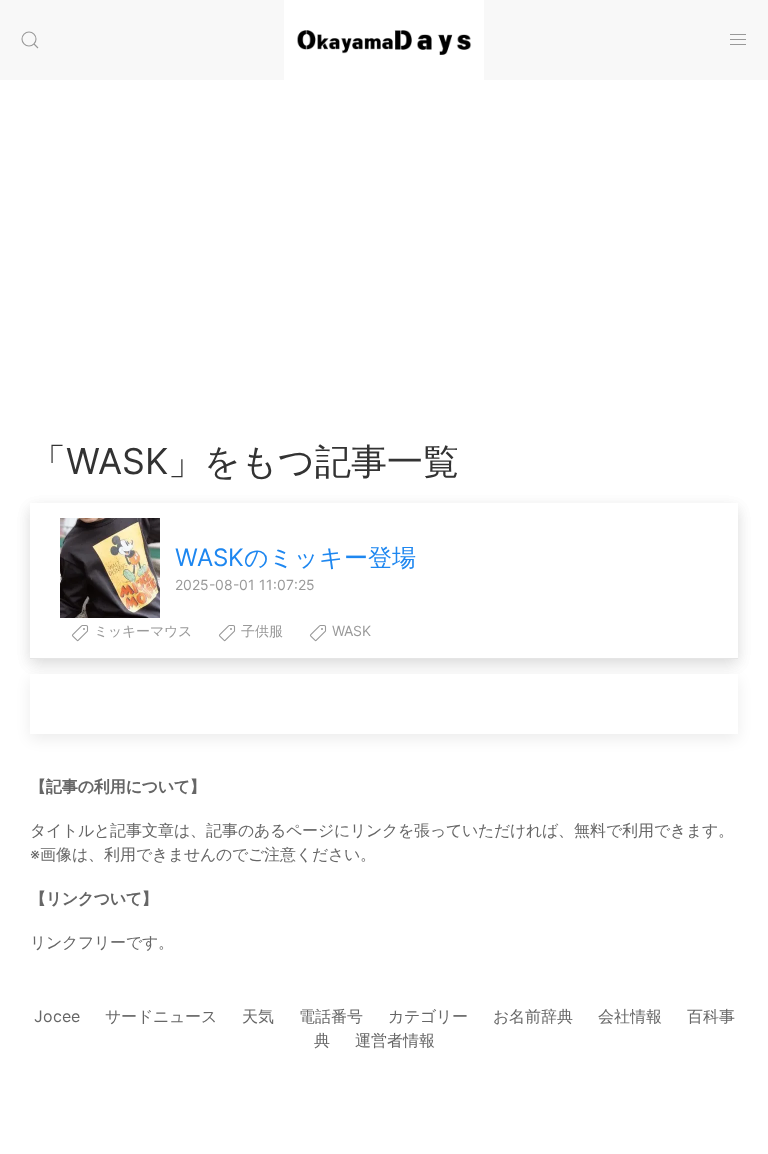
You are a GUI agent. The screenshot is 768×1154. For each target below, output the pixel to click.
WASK (349, 630)
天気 (258, 1016)
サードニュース (161, 1016)
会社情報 (630, 1016)
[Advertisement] (384, 240)
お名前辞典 (533, 1016)
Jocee (57, 1016)
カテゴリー (428, 1016)
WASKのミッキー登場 (295, 557)
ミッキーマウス (141, 630)
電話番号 (331, 1016)
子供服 (260, 630)
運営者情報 (395, 1040)
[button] (30, 40)
